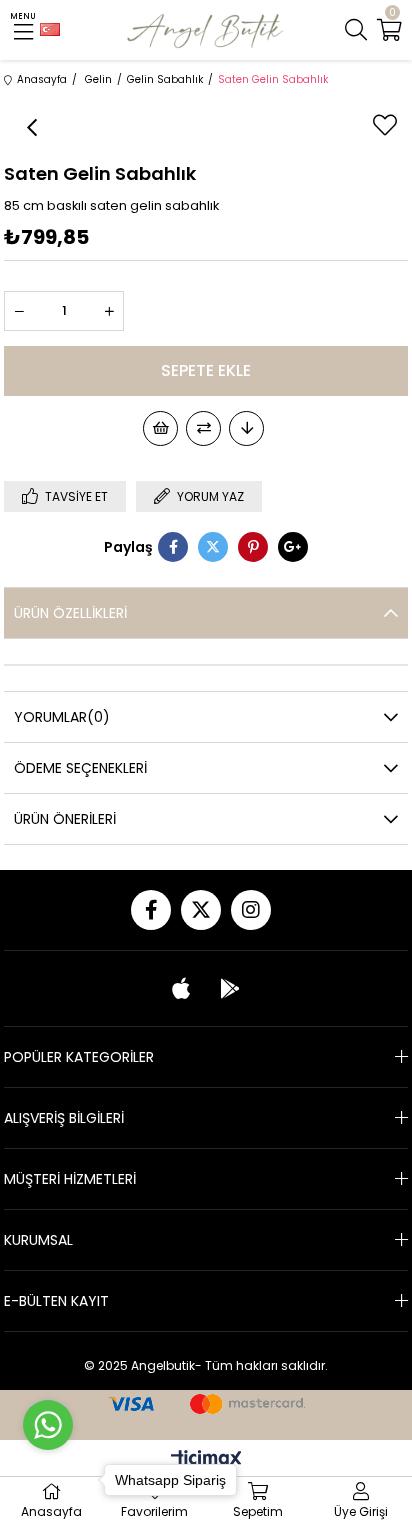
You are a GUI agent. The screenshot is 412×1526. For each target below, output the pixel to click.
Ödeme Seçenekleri (80, 768)
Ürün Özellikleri (70, 613)
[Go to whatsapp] (48, 1425)
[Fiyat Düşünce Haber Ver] (246, 428)
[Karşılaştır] (203, 428)
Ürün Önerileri (65, 819)
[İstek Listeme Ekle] (160, 428)
